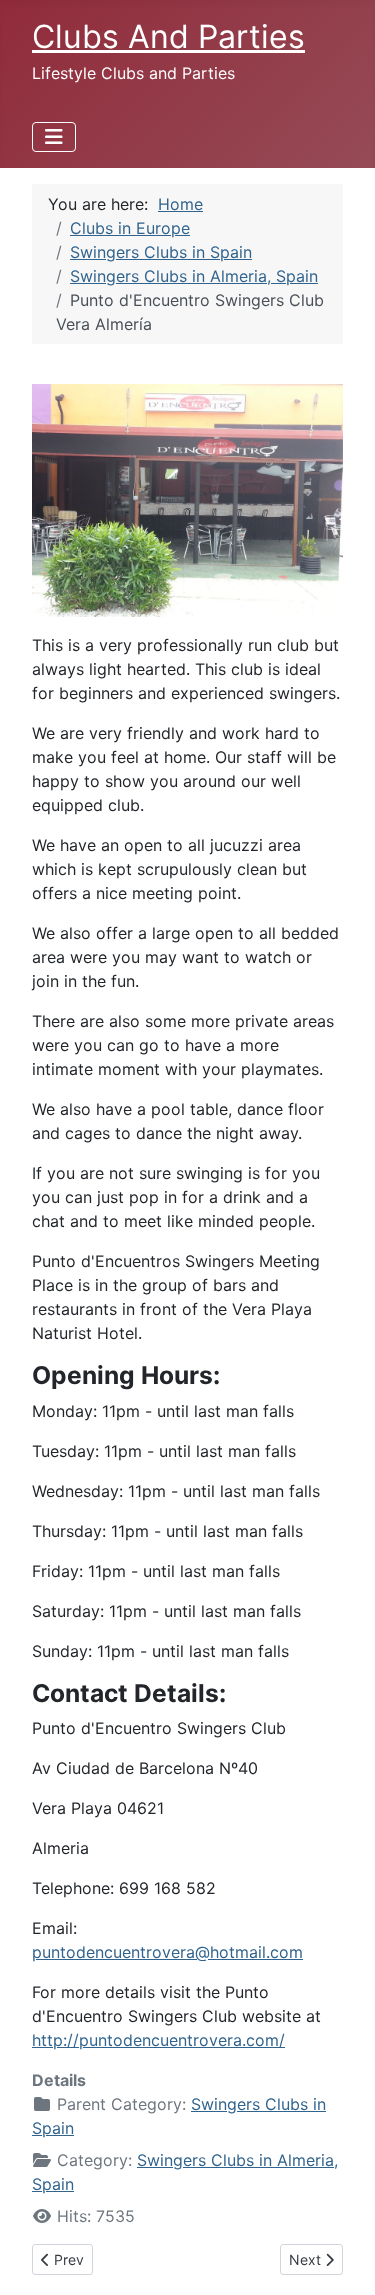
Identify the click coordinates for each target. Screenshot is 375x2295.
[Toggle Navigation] (54, 137)
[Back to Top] (340, 2258)
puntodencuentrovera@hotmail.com (167, 1952)
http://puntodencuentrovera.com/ (158, 2040)
